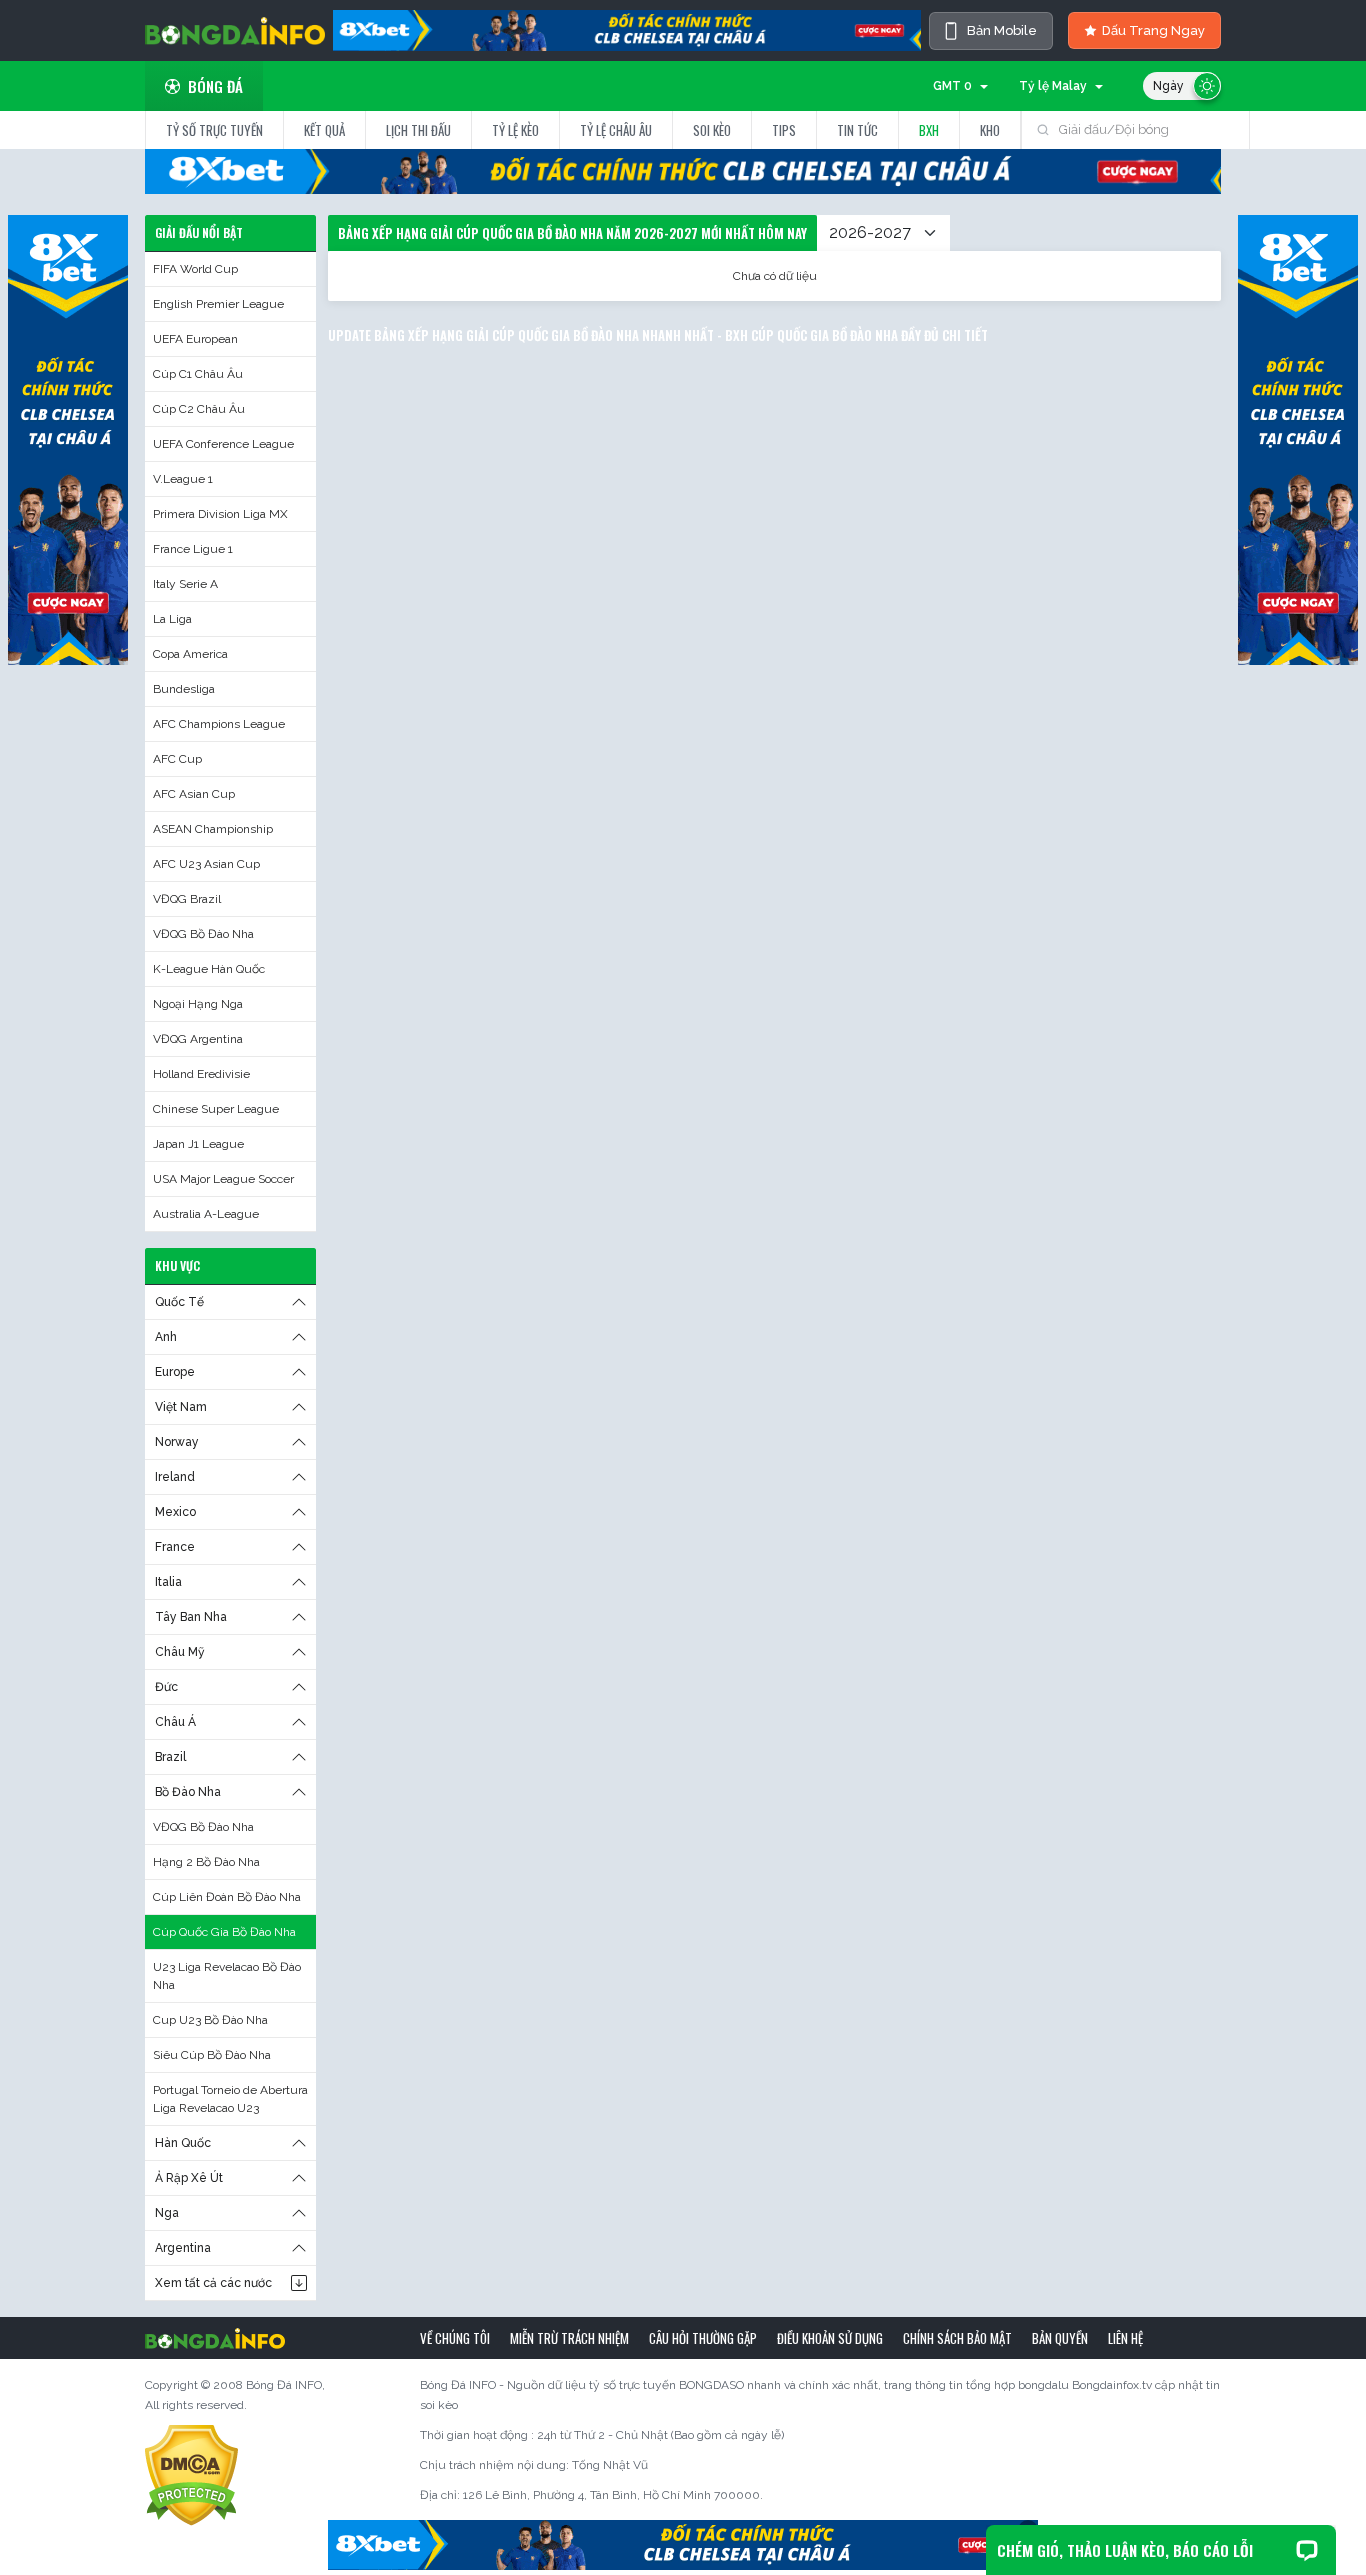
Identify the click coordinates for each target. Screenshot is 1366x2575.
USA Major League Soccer (223, 1179)
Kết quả (324, 130)
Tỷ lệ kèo (515, 130)
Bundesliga (184, 689)
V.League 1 (183, 479)
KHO (990, 130)
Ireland (175, 1477)
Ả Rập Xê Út (189, 2178)
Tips (784, 130)
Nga (167, 2213)
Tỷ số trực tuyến (214, 130)
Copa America (190, 654)
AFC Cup (177, 759)
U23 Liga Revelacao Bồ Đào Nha (227, 1976)
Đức (166, 1687)
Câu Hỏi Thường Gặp (703, 2338)
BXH (929, 130)
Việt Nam (181, 1407)
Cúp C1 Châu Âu (198, 374)
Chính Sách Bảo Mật (957, 2338)
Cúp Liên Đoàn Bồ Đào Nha (227, 1897)
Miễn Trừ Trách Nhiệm (569, 2338)
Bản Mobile (1002, 30)
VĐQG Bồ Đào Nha (203, 934)
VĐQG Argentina (198, 1039)
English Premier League (218, 304)
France (175, 1547)
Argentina (183, 2248)
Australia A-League (206, 1214)
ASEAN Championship (213, 829)
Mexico (175, 1512)
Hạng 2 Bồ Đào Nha (206, 1862)
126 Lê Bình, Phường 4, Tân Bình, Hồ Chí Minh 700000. (613, 2495)
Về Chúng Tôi (455, 2338)
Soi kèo (712, 130)
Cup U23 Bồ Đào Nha (210, 2020)
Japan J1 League (198, 1144)
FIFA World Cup (195, 269)
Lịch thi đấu (418, 130)
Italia (168, 1582)
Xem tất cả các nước (213, 2283)
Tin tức (857, 130)
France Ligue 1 (193, 549)
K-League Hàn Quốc (209, 969)
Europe (175, 1372)
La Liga (172, 619)
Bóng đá (215, 86)
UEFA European (195, 339)
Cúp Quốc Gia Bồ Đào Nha (224, 1932)
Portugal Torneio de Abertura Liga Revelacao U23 (230, 2099)
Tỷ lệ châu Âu (616, 130)
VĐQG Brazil (187, 899)
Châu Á (175, 1722)
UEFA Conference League (223, 444)
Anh (166, 1337)
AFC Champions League (219, 724)
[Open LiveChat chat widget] (1307, 2550)
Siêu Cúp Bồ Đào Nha (212, 2055)
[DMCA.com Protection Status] (191, 2475)
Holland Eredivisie (201, 1074)
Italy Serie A (185, 584)
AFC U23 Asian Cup (206, 864)
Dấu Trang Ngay (1153, 30)
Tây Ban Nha (191, 1617)
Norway (177, 1442)
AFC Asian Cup (194, 794)
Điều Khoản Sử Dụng (830, 2338)
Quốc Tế (179, 1302)
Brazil (170, 1757)
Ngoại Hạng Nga (198, 1004)
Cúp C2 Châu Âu (199, 409)
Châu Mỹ (180, 1652)
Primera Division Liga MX (220, 514)
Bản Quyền (1060, 2338)
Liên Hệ (1125, 2338)
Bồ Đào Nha (188, 1792)
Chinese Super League (216, 1109)
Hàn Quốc (183, 2143)
